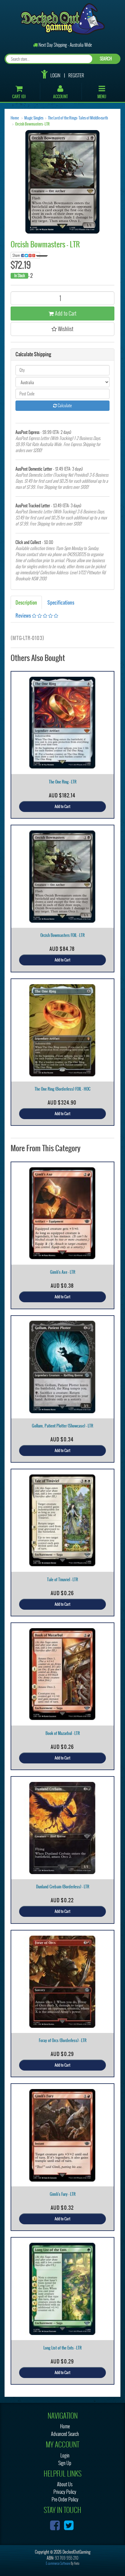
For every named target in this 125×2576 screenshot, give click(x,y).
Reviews (24, 615)
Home (15, 118)
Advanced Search (65, 2434)
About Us (65, 2484)
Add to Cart (65, 313)
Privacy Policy (65, 2492)
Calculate (64, 406)
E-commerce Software (58, 2563)
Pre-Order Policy (65, 2499)
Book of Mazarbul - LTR (63, 1733)
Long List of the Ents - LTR (62, 2348)
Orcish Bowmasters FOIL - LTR (62, 935)
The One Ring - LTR (63, 782)
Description (26, 602)
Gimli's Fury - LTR (63, 2194)
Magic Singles (34, 118)
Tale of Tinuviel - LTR (62, 1580)
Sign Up (65, 2463)
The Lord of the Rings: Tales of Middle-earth (78, 118)
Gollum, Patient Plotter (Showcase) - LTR (62, 1426)
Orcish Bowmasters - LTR (32, 124)
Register (76, 75)
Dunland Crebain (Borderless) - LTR (63, 1887)
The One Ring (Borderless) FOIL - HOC (62, 1089)
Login (55, 75)
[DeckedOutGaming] (63, 18)
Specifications (61, 602)
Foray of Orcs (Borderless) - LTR (63, 2040)
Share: (17, 255)
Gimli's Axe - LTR (63, 1272)
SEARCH (106, 59)
